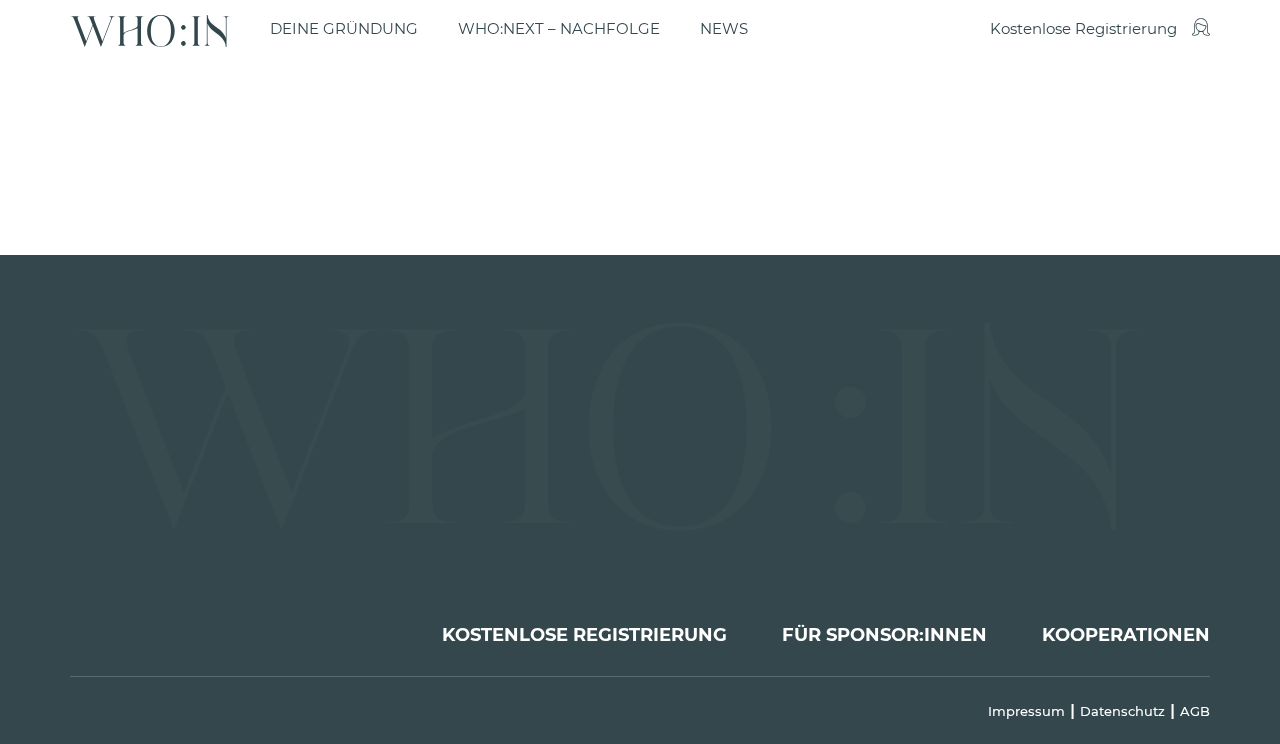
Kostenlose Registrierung (1083, 28)
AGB (1195, 711)
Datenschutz (1122, 711)
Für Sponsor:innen (884, 635)
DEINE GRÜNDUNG (344, 28)
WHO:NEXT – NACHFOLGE (559, 28)
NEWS (724, 28)
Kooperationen (1126, 635)
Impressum (1026, 711)
